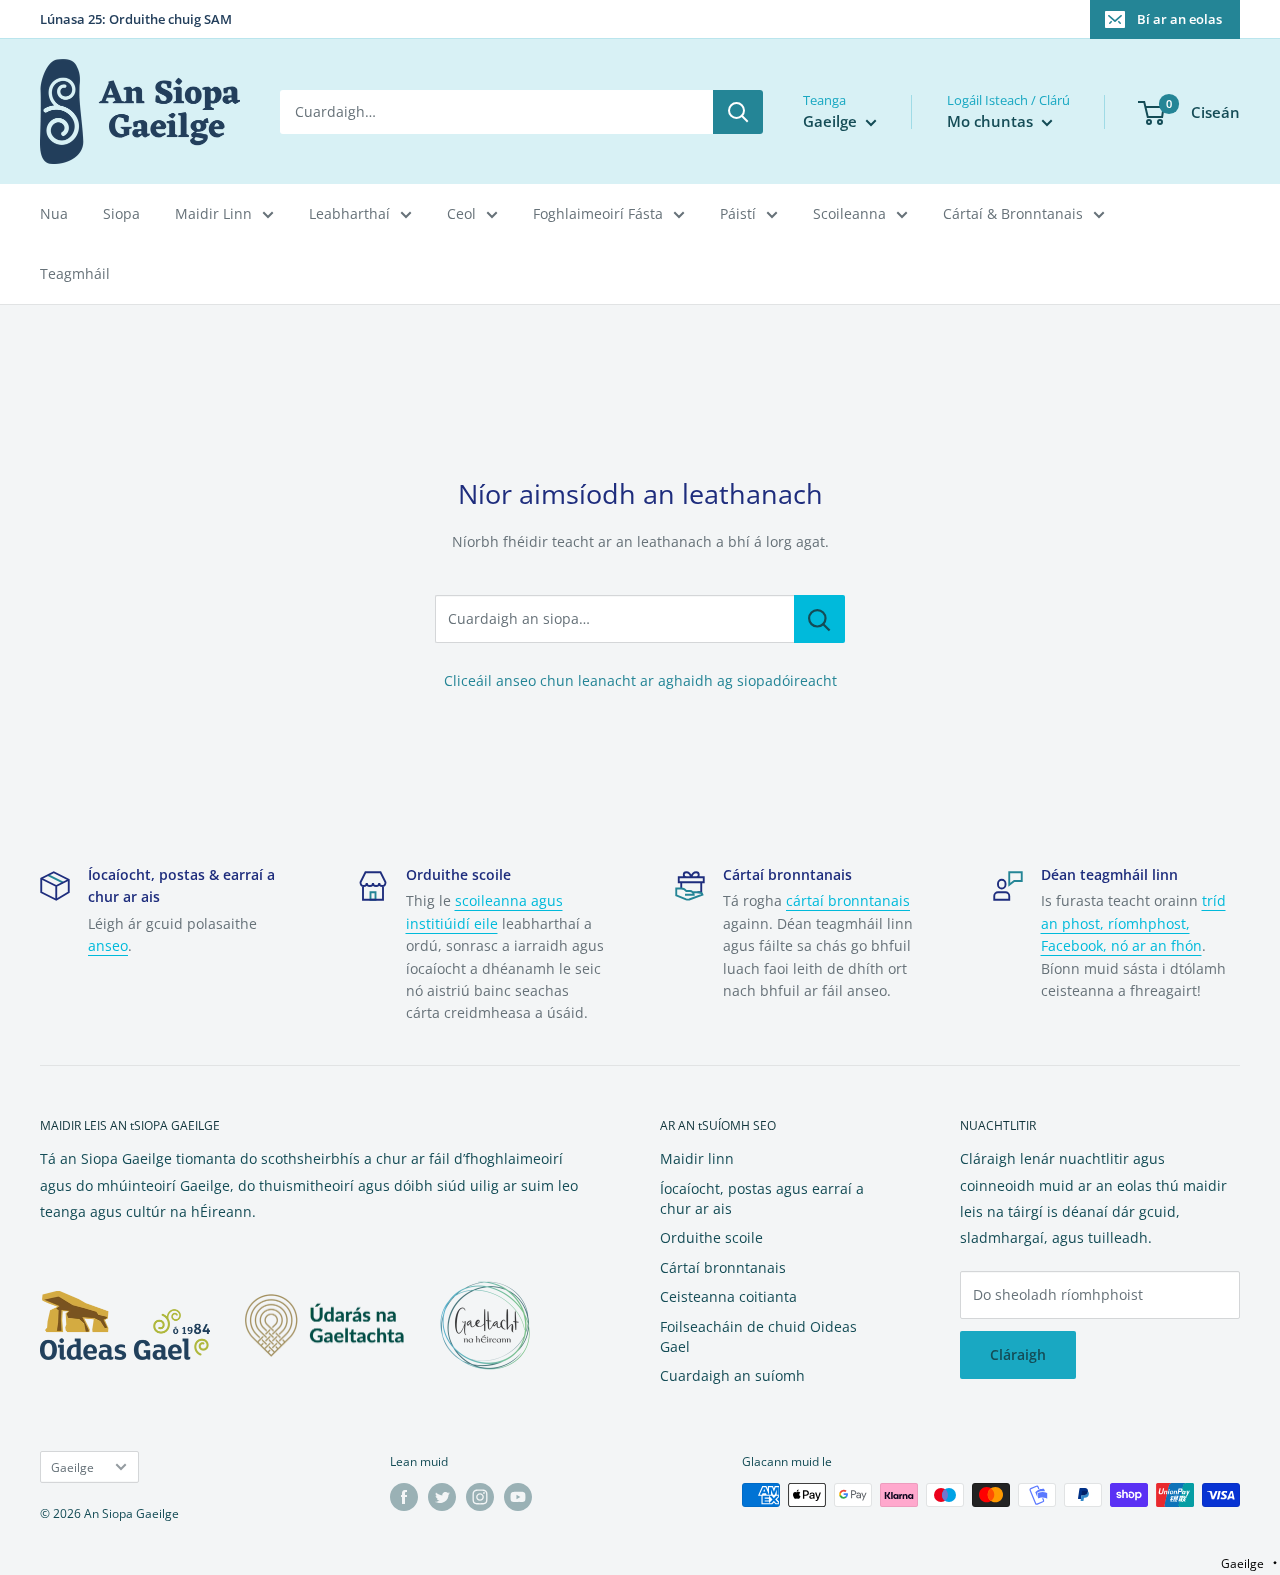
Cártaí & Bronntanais (1013, 213)
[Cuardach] (738, 112)
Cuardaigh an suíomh (732, 1375)
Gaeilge (72, 1467)
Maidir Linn (213, 213)
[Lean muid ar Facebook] (404, 1497)
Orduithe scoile (711, 1237)
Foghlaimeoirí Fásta (598, 213)
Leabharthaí (349, 213)
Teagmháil (75, 273)
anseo (108, 945)
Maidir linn (697, 1158)
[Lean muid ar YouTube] (518, 1497)
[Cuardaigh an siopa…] (819, 619)
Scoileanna (849, 213)
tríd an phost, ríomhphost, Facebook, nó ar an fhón (1133, 923)
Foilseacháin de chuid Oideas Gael (758, 1336)
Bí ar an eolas (1179, 19)
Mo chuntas (992, 121)
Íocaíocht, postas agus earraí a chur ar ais (762, 1198)
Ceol (461, 213)
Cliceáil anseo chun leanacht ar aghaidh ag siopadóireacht (640, 680)
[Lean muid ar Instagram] (480, 1497)
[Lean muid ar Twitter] (442, 1497)
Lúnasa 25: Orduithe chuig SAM (136, 19)
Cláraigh (1018, 1354)
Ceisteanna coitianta (728, 1296)
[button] (1249, 1563)
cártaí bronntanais (848, 900)
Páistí (738, 213)
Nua (54, 213)
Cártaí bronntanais (723, 1267)
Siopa (121, 213)
